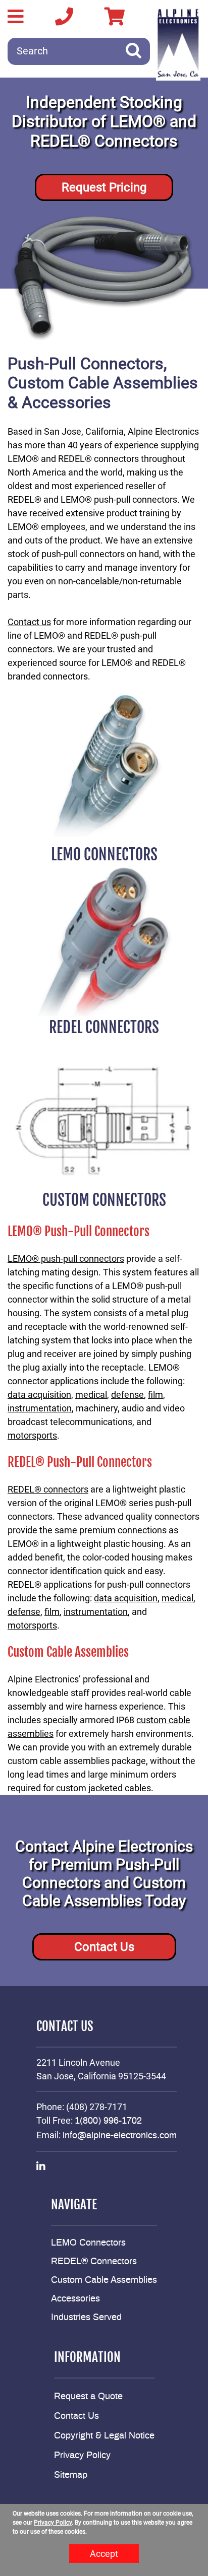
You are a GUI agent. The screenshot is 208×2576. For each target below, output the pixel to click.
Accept (104, 2554)
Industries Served (86, 2318)
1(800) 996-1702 (108, 2121)
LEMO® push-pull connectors (66, 1259)
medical (91, 1395)
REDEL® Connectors (94, 2262)
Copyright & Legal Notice (104, 2436)
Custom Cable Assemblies (104, 2280)
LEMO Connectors (88, 2243)
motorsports (32, 1435)
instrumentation (40, 1408)
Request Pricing (104, 187)
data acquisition (39, 1395)
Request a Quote (88, 2397)
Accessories (75, 2299)
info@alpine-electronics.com (120, 2136)
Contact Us (104, 1947)
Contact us (29, 622)
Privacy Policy (82, 2456)
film (155, 1395)
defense (127, 1395)
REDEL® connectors (48, 1489)
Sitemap (71, 2475)
